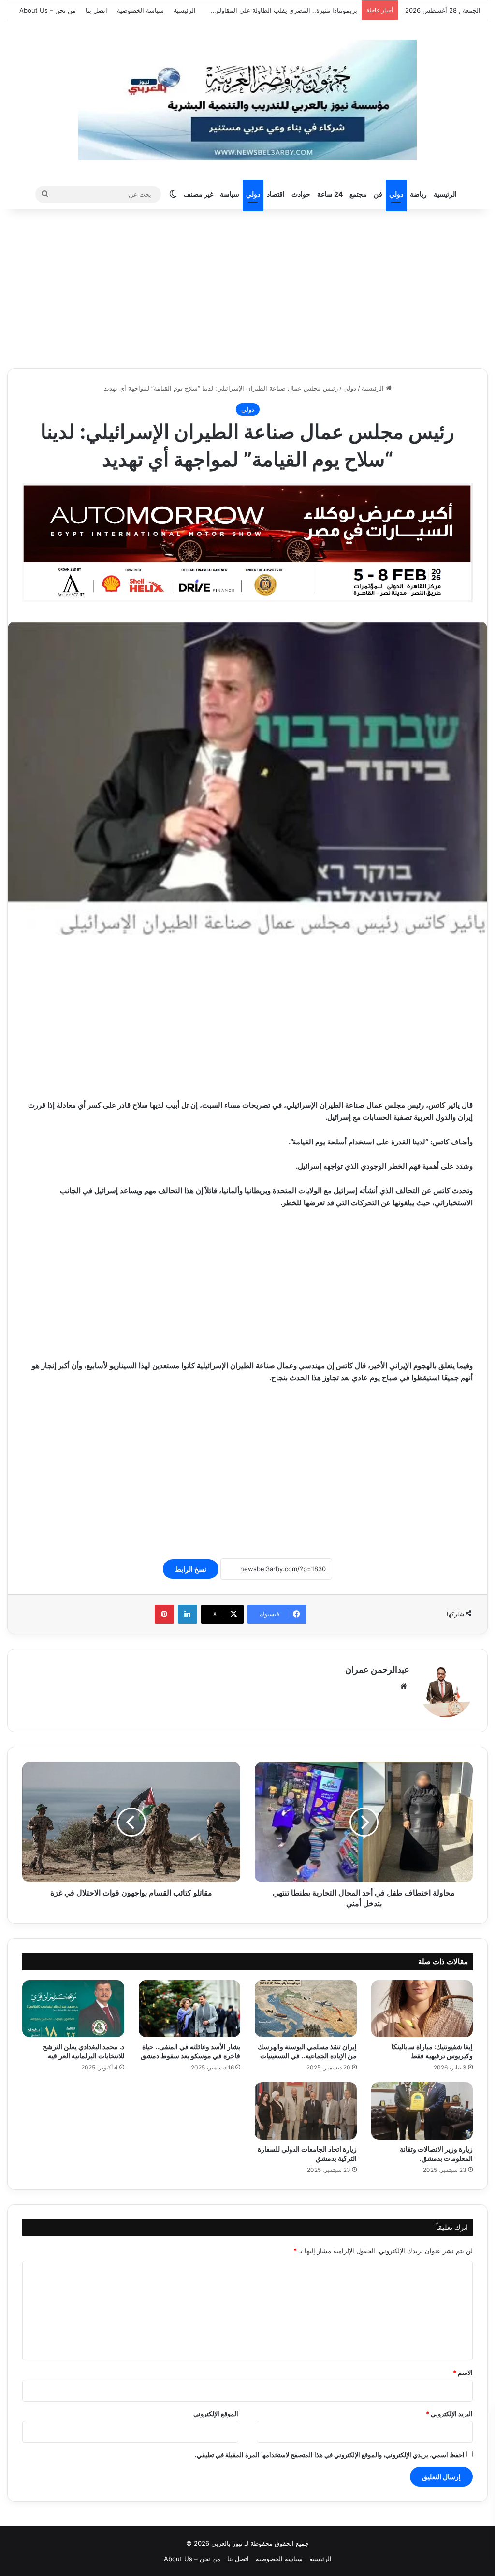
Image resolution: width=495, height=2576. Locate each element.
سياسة (230, 194)
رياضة (418, 194)
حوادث (301, 194)
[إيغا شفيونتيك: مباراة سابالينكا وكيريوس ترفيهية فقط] (422, 2009)
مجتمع (358, 194)
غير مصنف (198, 194)
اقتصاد (276, 194)
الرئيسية (185, 10)
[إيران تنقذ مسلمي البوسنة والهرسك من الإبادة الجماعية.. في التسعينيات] (306, 2009)
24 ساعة (330, 194)
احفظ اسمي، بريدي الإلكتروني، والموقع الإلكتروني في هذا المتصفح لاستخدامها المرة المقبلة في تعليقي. (330, 2455)
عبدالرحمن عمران (377, 1670)
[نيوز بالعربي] (247, 100)
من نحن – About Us (48, 10)
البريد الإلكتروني (449, 2414)
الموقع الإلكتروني (216, 2414)
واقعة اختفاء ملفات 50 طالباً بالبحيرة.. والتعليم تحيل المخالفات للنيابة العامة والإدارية (245, 10)
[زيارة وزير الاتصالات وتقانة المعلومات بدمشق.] (422, 2111)
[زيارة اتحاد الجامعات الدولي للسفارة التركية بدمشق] (306, 2111)
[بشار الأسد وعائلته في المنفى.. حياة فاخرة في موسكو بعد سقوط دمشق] (190, 2009)
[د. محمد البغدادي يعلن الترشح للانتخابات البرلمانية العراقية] (73, 2009)
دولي (396, 194)
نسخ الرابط (191, 1569)
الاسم (463, 2373)
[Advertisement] (247, 286)
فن (378, 194)
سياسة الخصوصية (140, 10)
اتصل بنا (96, 10)
